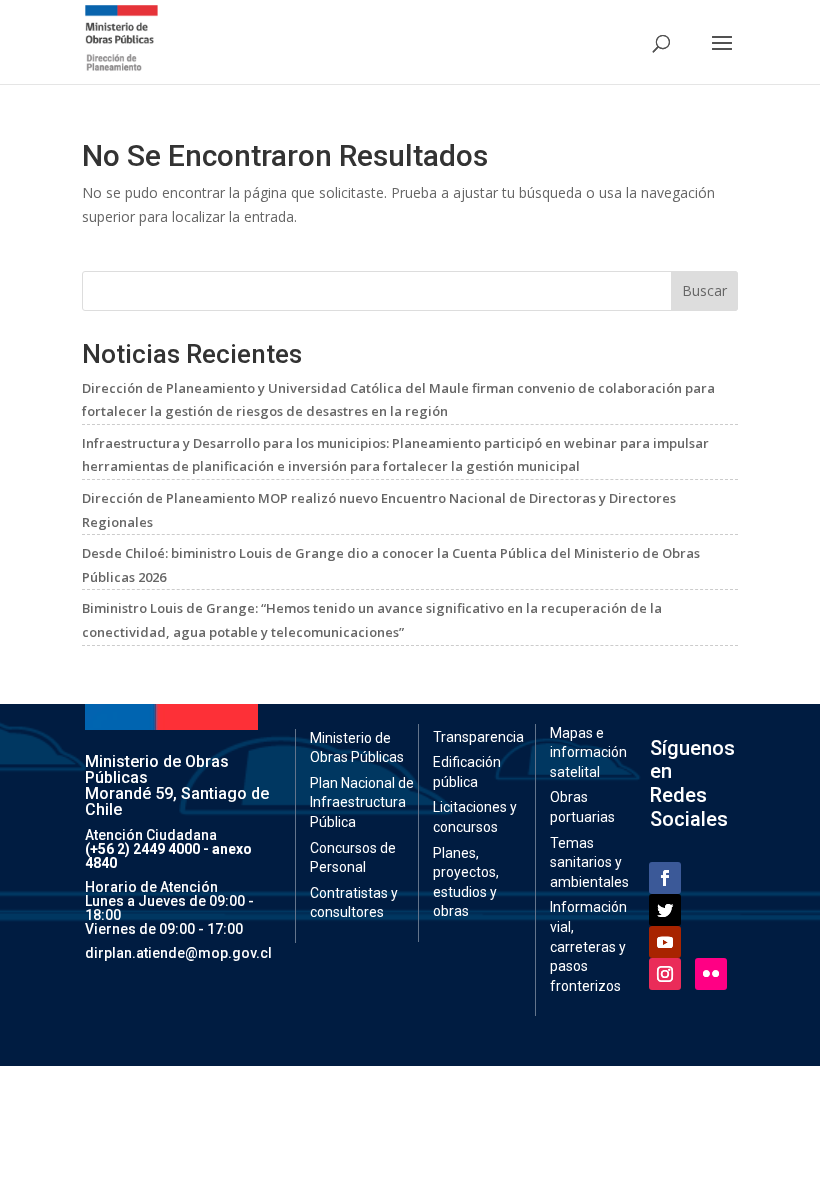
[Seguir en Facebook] (665, 878)
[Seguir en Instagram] (665, 974)
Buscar (704, 290)
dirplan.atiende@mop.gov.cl (178, 953)
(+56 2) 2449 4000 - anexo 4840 (168, 856)
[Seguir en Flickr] (711, 974)
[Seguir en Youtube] (665, 942)
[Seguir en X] (665, 910)
